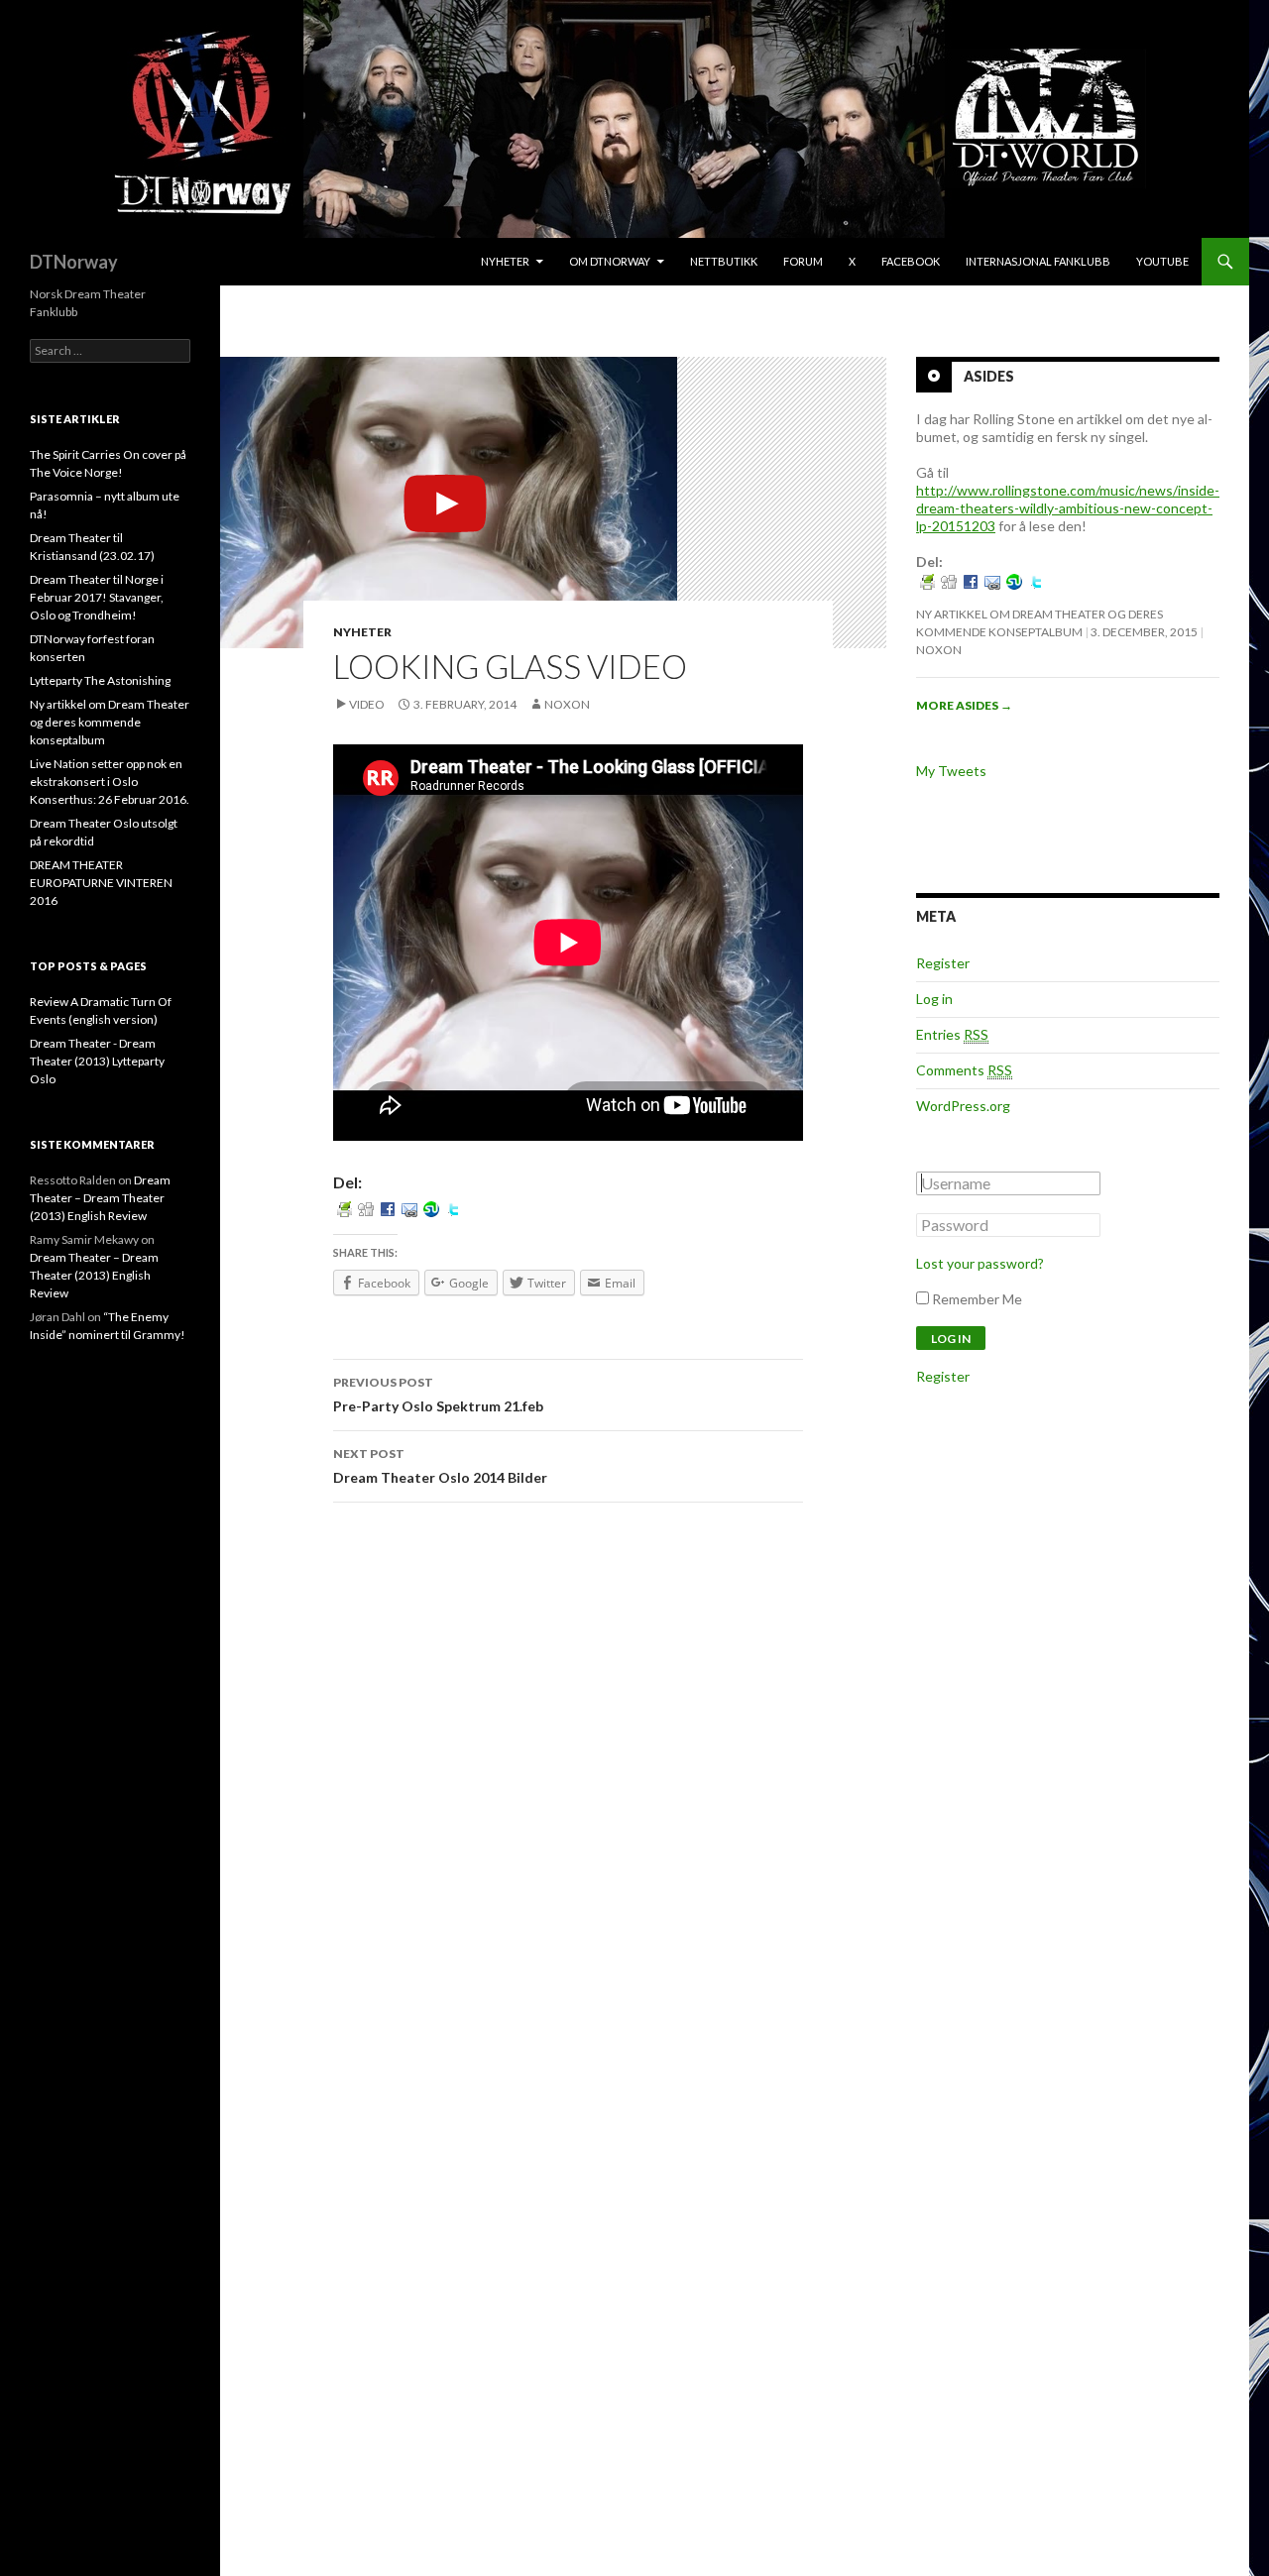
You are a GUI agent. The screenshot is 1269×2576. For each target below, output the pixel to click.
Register (943, 963)
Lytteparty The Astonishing (100, 680)
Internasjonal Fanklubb (1038, 261)
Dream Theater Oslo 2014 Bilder (440, 1466)
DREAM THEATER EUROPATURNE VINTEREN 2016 (101, 883)
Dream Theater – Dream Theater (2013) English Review (100, 1198)
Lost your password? (980, 1263)
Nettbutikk (724, 261)
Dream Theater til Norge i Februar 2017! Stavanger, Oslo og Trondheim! (97, 597)
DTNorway (74, 262)
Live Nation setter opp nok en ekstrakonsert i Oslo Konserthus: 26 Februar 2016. (110, 782)
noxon (567, 704)
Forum (803, 261)
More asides (964, 705)
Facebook (911, 261)
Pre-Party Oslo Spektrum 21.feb (438, 1395)
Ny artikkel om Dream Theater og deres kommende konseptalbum (110, 722)
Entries (952, 1034)
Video (367, 704)
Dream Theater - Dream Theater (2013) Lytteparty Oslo (97, 1061)
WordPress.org (963, 1106)
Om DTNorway (610, 261)
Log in (934, 999)
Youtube (1162, 261)
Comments (964, 1070)
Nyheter (505, 261)
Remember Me (977, 1299)
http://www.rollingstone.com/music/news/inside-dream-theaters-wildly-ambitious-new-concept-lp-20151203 (1068, 508)
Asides (989, 376)
